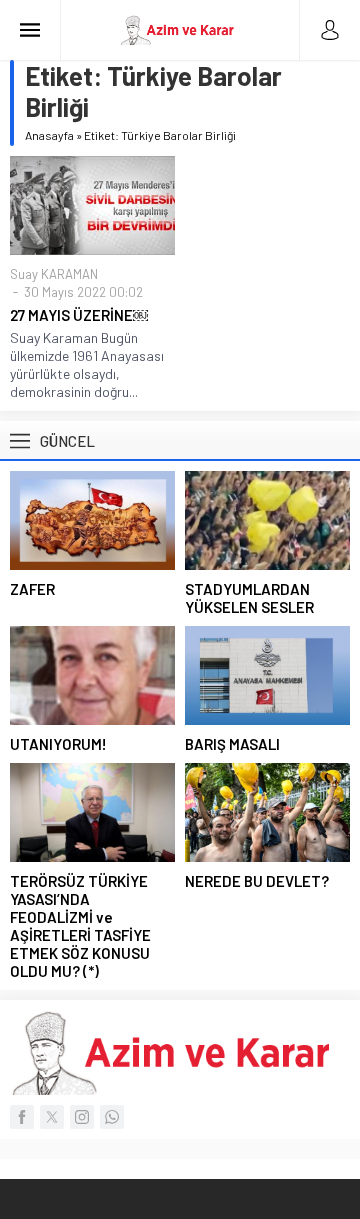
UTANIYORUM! (58, 744)
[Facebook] (22, 1117)
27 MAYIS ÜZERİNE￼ (79, 315)
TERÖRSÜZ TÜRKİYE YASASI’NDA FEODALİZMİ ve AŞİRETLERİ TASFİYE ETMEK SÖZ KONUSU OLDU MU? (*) (80, 926)
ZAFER (32, 589)
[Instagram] (82, 1117)
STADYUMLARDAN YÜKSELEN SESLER (249, 598)
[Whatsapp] (112, 1117)
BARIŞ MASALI (232, 744)
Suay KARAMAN (54, 274)
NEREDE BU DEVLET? (257, 881)
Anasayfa (49, 135)
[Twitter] (52, 1117)
